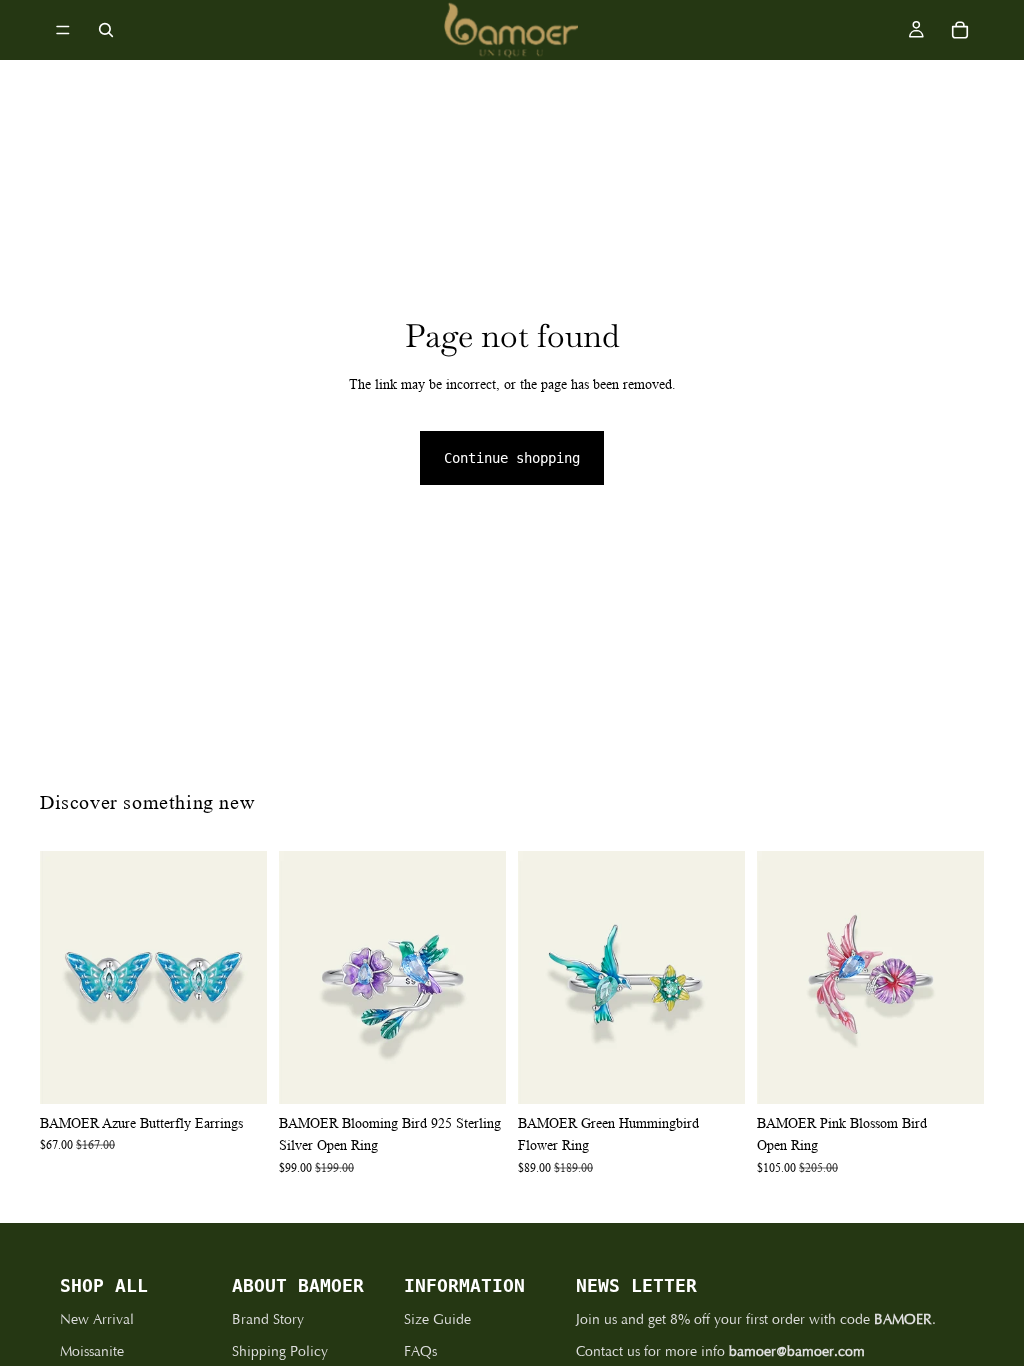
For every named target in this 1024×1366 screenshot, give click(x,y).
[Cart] (960, 30)
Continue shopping (512, 458)
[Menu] (63, 30)
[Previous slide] (62, 977)
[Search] (106, 30)
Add (253, 1073)
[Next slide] (245, 977)
